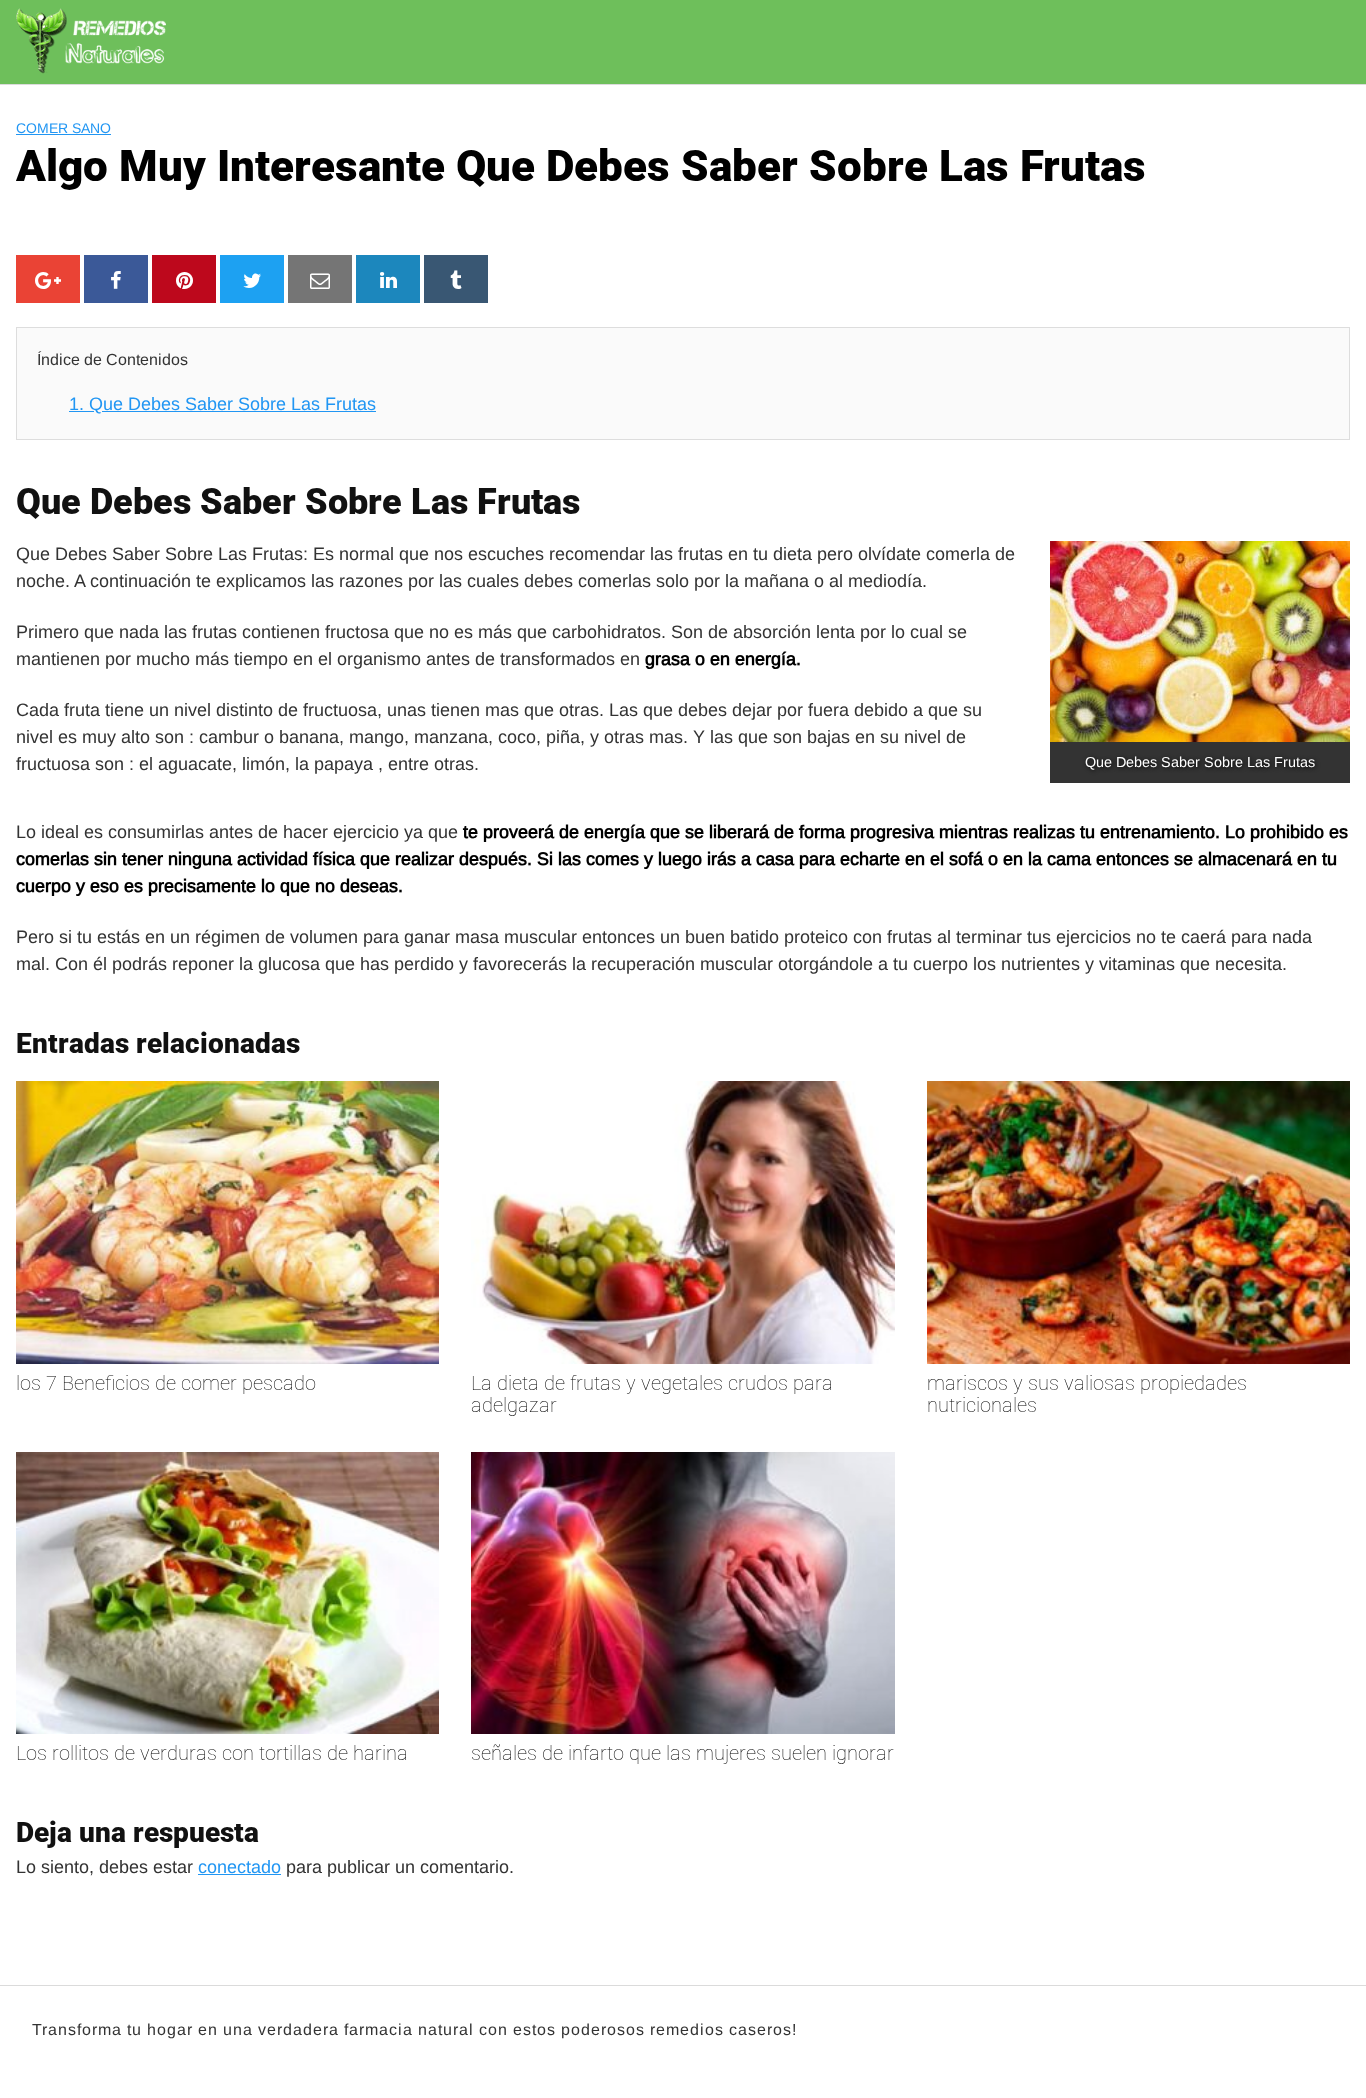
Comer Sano (63, 128)
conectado (239, 1867)
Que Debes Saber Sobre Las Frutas (222, 404)
